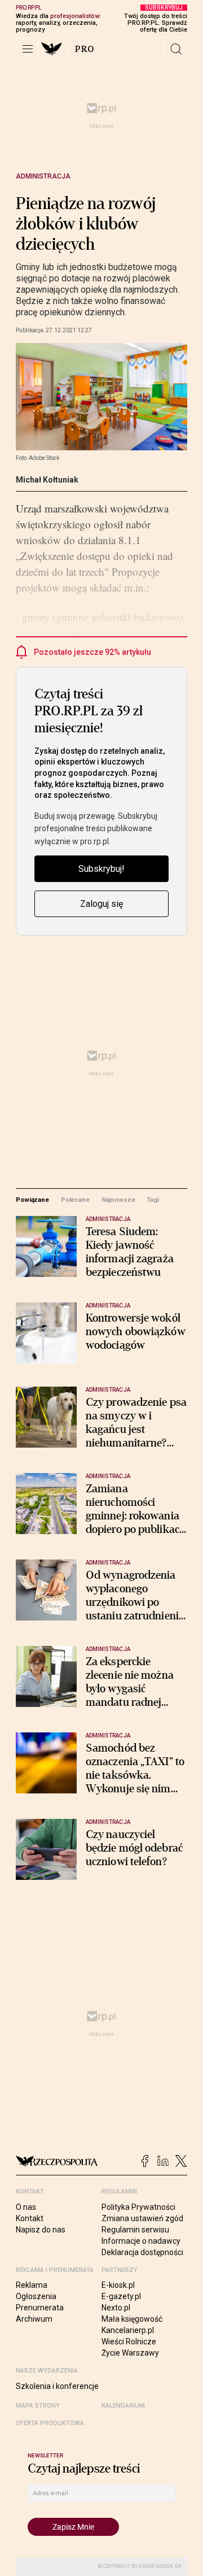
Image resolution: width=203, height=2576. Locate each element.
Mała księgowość (132, 2319)
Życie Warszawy (130, 2353)
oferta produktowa (50, 2423)
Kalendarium (123, 2406)
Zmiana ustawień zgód (142, 2218)
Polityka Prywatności (138, 2207)
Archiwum (34, 2319)
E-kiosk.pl (118, 2285)
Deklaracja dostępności (142, 2252)
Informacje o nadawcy (141, 2241)
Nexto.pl (116, 2308)
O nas (26, 2207)
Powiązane (32, 1200)
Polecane (75, 1200)
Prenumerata (40, 2308)
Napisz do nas (41, 2230)
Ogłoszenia (36, 2296)
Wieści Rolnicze (129, 2342)
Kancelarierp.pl (128, 2330)
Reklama (32, 2285)
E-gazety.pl (121, 2296)
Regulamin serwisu (135, 2230)
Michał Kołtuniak (47, 480)
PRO (85, 49)
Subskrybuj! (101, 869)
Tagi (153, 1200)
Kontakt (30, 2218)
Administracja (43, 176)
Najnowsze (118, 1200)
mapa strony (38, 2406)
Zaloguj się (101, 904)
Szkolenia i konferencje (57, 2386)
